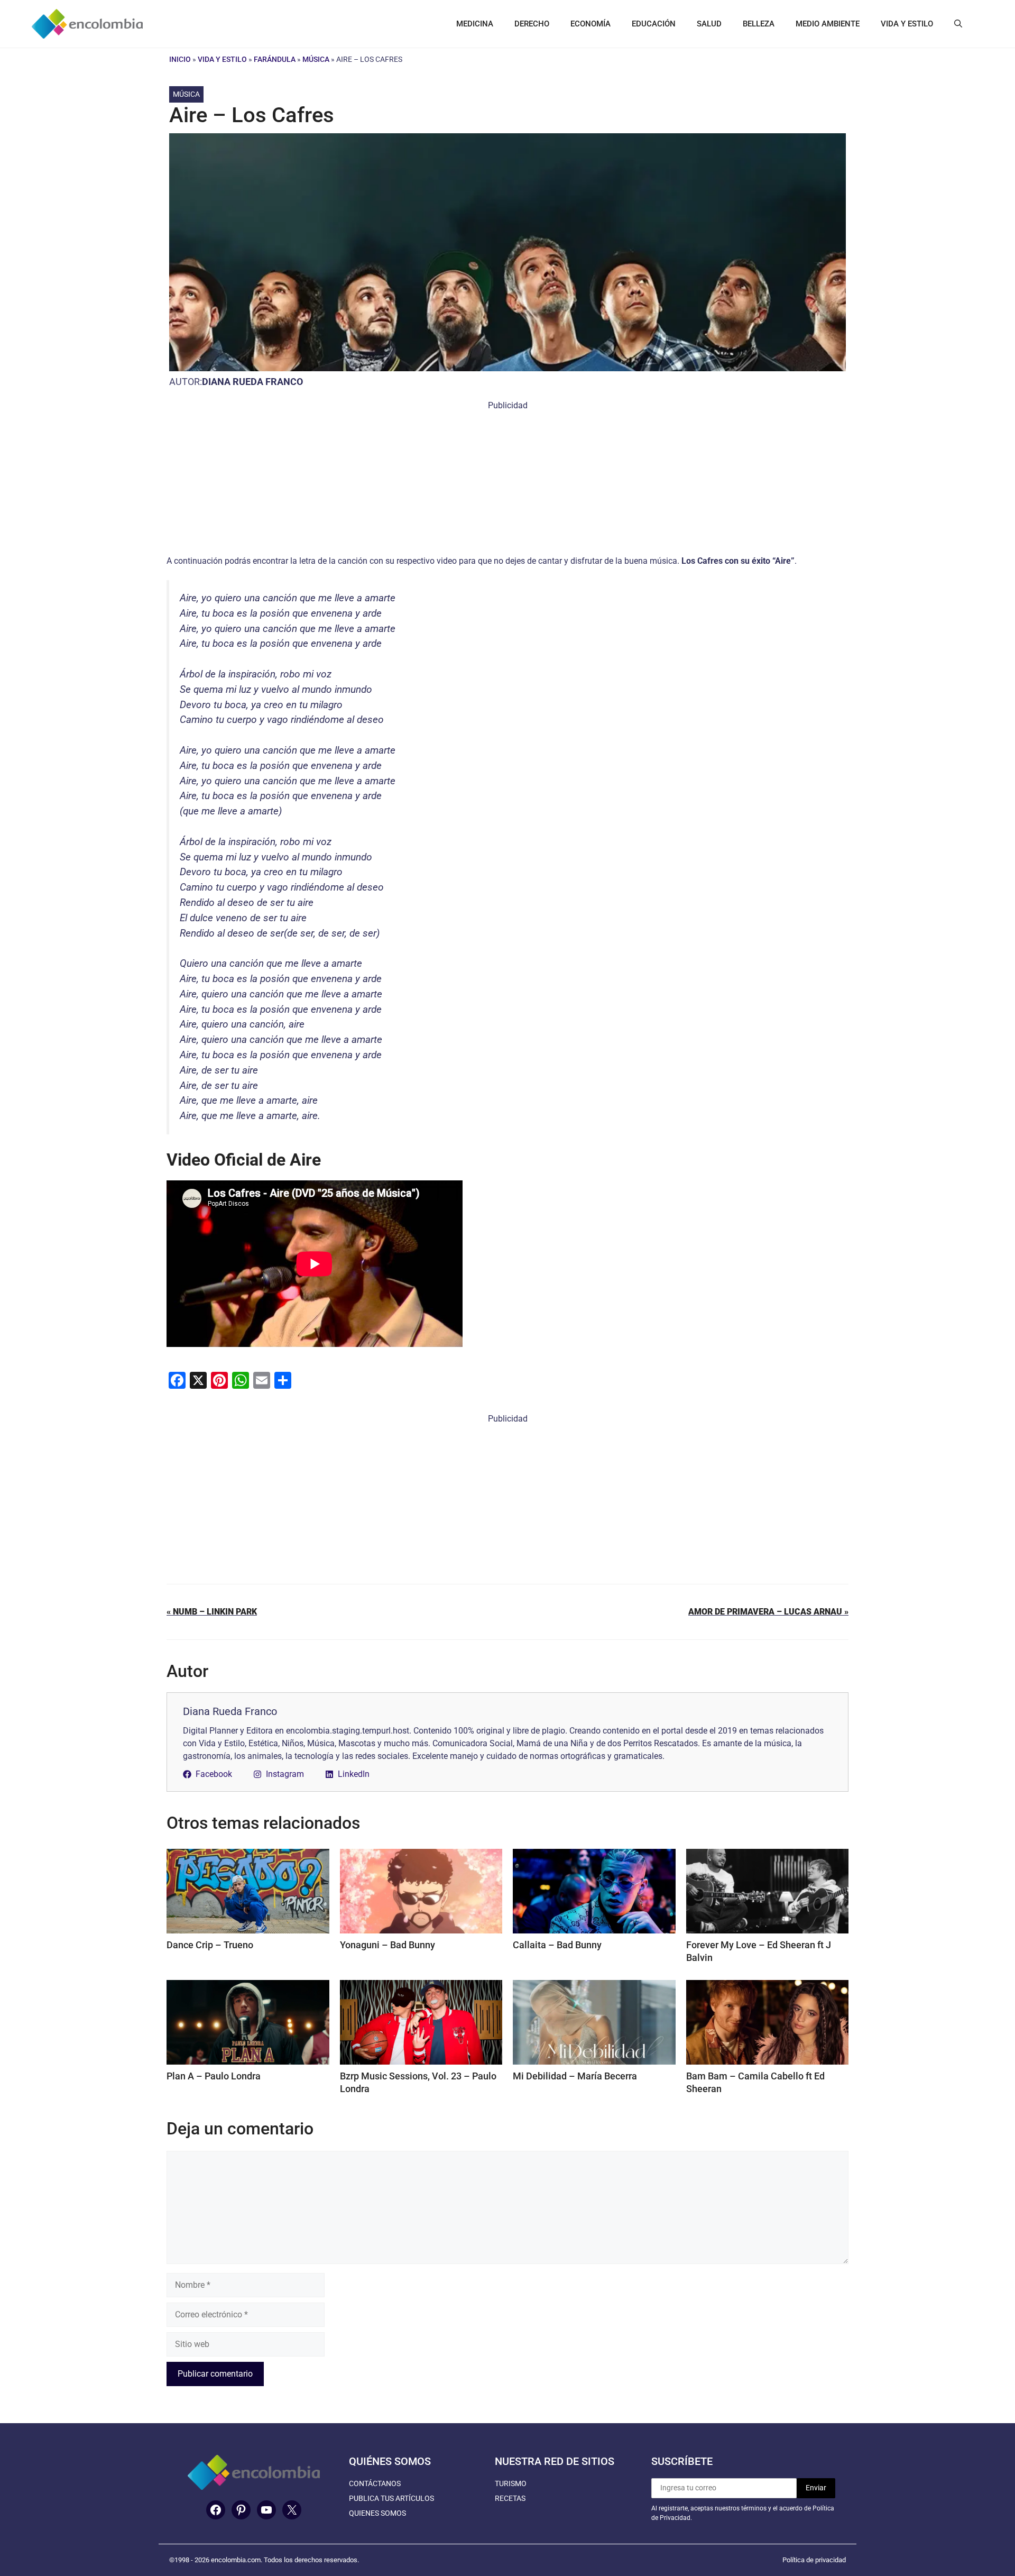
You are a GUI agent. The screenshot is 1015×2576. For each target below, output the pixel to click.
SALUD (709, 24)
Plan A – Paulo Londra (214, 2076)
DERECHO (532, 24)
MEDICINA (475, 24)
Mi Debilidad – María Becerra (575, 2076)
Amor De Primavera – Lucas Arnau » (768, 1612)
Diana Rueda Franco (252, 382)
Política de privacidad (814, 2560)
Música (316, 59)
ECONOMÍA (590, 24)
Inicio (180, 59)
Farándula (275, 59)
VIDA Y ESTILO (907, 24)
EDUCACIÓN (654, 24)
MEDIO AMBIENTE (828, 24)
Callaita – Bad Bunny (557, 1945)
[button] (958, 24)
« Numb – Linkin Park (212, 1612)
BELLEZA (759, 24)
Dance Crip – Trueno (210, 1945)
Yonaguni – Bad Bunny (387, 1945)
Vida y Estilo (222, 59)
